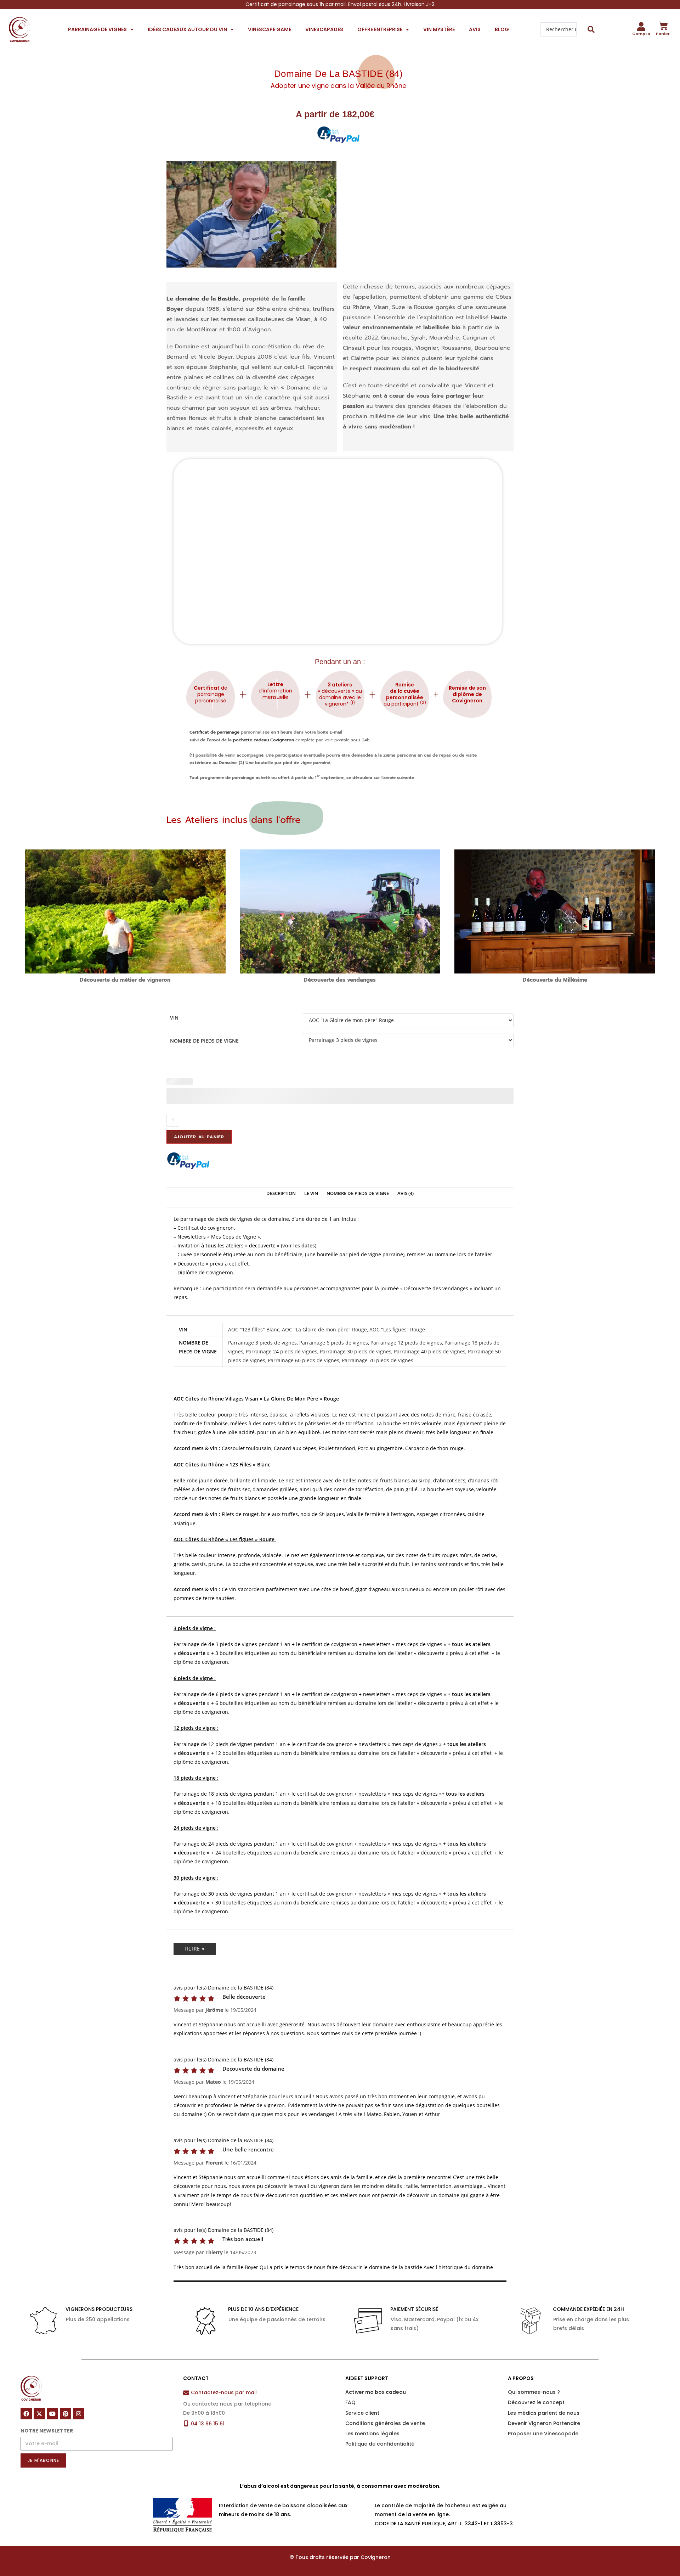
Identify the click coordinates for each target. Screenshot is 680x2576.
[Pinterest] (66, 2414)
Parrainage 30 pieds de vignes (356, 1351)
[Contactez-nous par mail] (186, 2393)
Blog (502, 29)
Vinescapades (324, 29)
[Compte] (641, 27)
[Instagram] (79, 2414)
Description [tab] (281, 1193)
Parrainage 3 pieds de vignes (262, 1343)
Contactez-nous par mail (224, 2392)
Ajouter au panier (199, 1137)
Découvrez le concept (536, 2402)
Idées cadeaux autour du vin (187, 29)
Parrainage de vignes (97, 29)
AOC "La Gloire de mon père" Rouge (324, 1329)
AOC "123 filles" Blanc (254, 1329)
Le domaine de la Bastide (203, 299)
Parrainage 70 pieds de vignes (378, 1360)
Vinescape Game (270, 29)
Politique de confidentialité (380, 2444)
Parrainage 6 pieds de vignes (334, 1343)
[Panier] (663, 26)
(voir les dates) (299, 1245)
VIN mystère (439, 29)
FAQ (350, 2402)
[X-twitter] (39, 2414)
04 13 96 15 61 (208, 2424)
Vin (174, 1018)
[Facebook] (26, 2414)
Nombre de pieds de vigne (204, 1041)
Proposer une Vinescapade (543, 2434)
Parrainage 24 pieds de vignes (282, 1351)
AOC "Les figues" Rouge (397, 1329)
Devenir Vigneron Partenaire (544, 2423)
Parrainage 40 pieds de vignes (430, 1351)
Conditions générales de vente (385, 2423)
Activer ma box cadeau (376, 2392)
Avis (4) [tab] (406, 1193)
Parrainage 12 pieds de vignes (406, 1343)
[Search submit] (591, 29)
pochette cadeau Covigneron (263, 740)
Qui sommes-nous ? (534, 2392)
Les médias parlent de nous (544, 2413)
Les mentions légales (372, 2434)
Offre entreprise (380, 29)
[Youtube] (52, 2414)
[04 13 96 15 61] (186, 2423)
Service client (362, 2413)
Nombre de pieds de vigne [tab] (358, 1193)
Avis (475, 29)
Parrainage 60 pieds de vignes (304, 1360)
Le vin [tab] (311, 1193)
